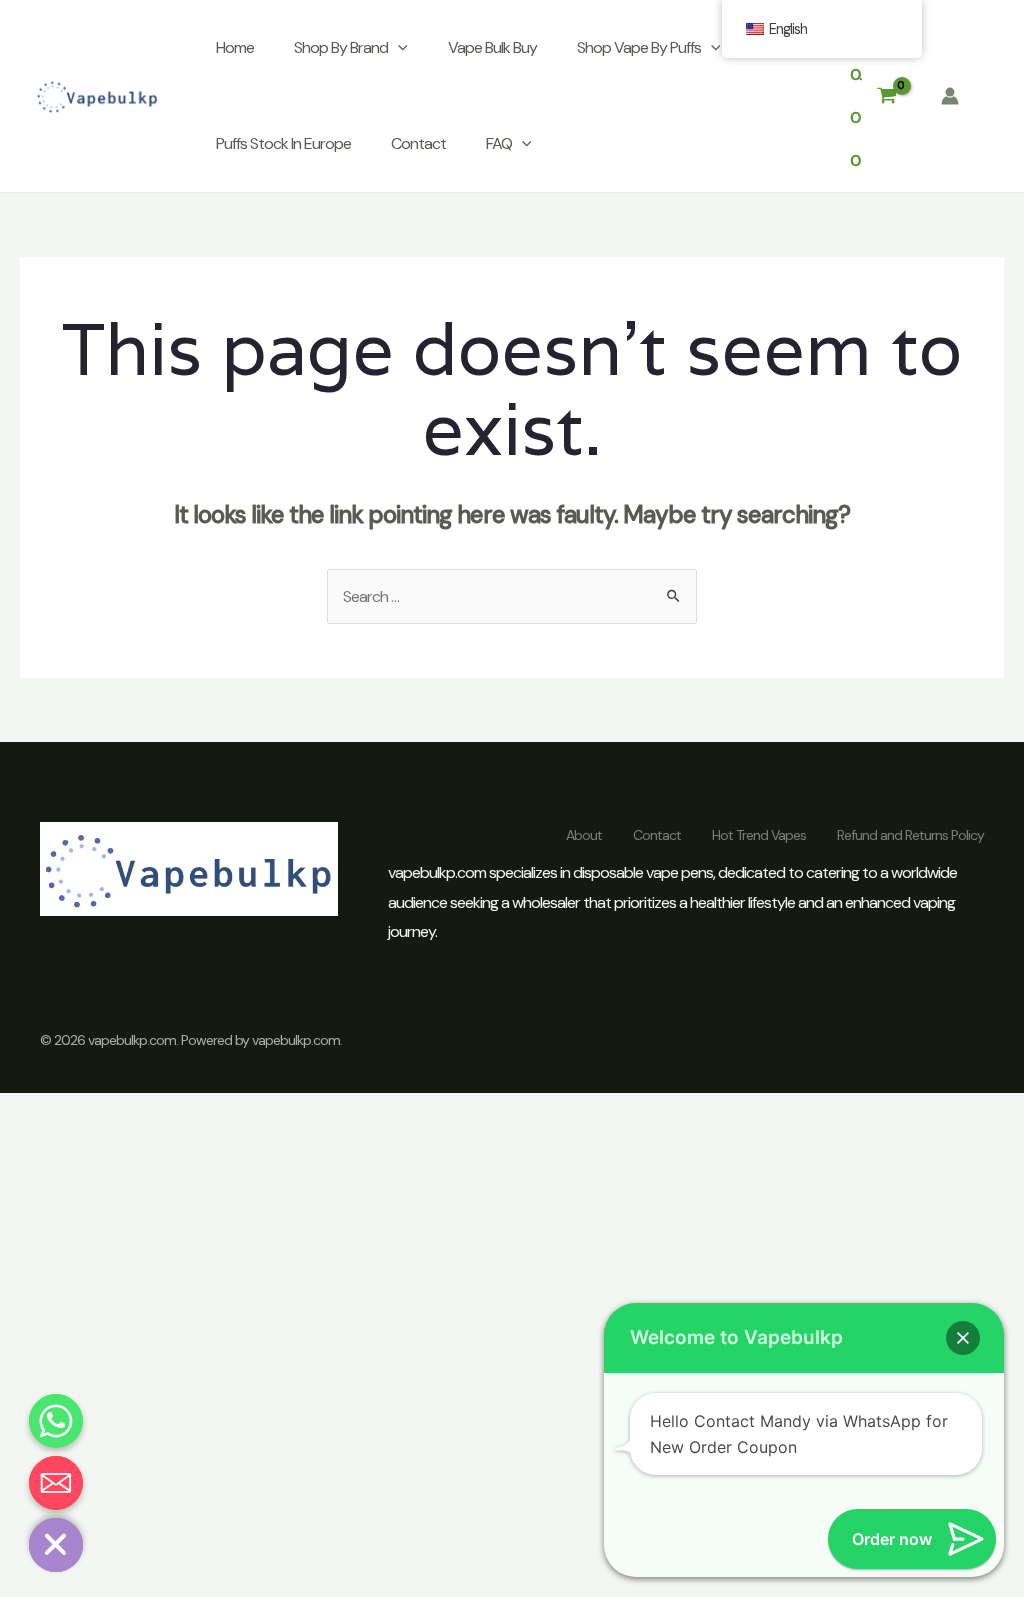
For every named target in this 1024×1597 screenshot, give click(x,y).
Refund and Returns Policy (910, 835)
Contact (418, 143)
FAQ (499, 143)
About (584, 835)
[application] (398, 48)
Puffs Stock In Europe (283, 143)
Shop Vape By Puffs (639, 47)
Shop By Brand (341, 47)
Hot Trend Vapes (759, 835)
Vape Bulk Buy (492, 47)
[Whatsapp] (56, 1421)
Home (235, 47)
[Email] (56, 1483)
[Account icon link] (950, 96)
